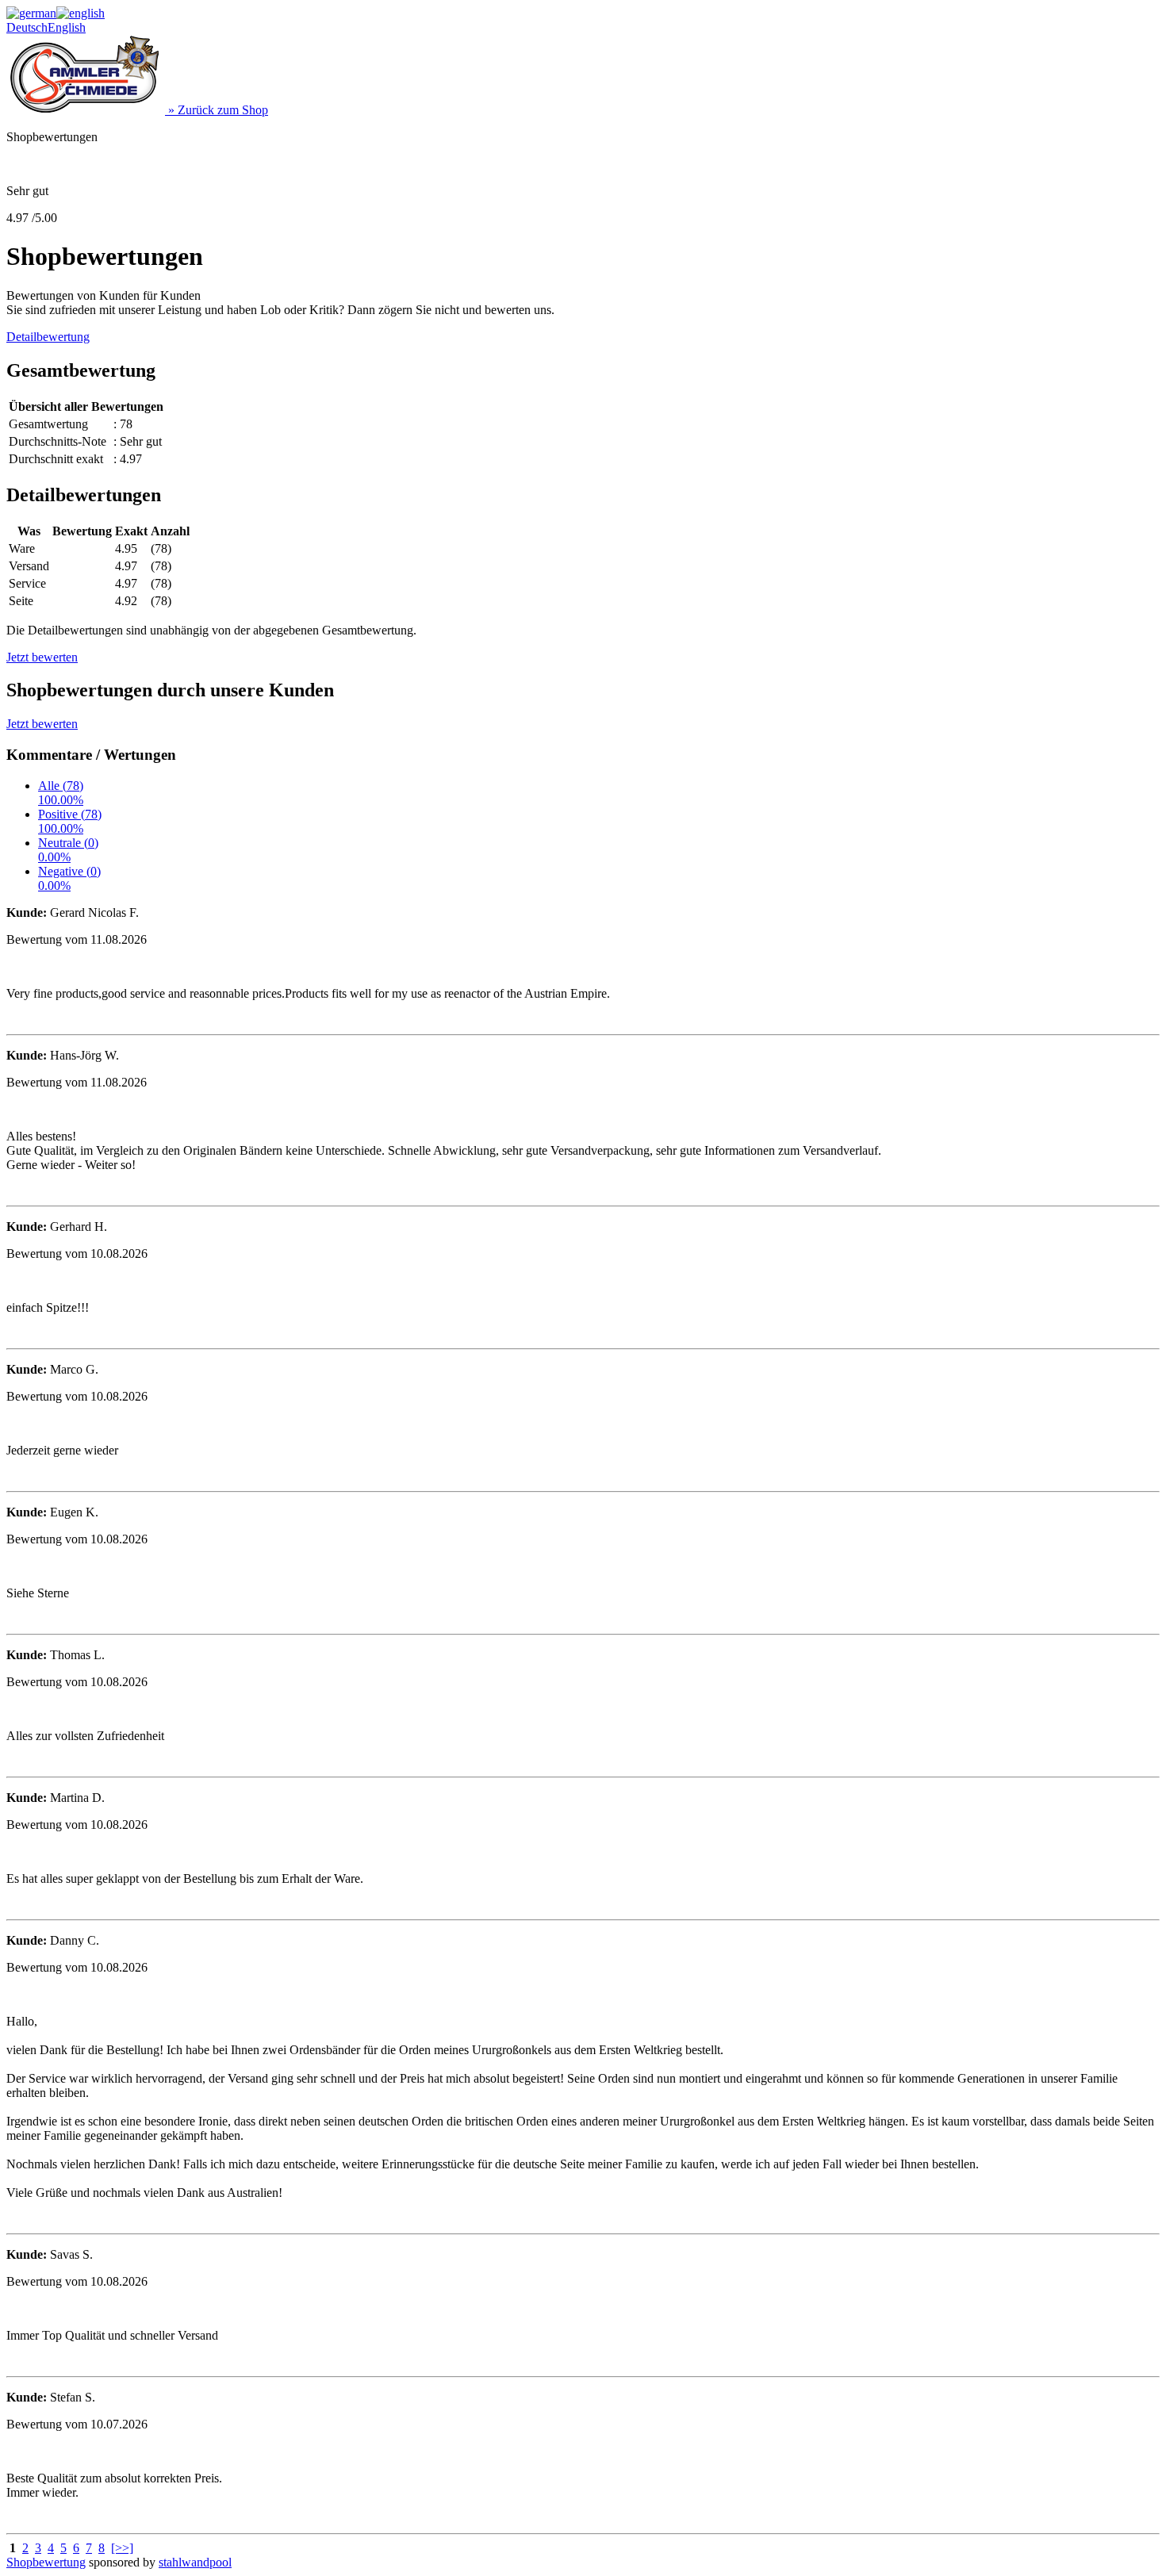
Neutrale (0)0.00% (68, 850)
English (67, 27)
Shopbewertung (46, 2562)
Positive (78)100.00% (70, 821)
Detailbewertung (48, 337)
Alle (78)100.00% (61, 793)
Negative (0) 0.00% (69, 878)
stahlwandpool (195, 2562)
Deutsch (27, 27)
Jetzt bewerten (42, 657)
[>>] (122, 2548)
